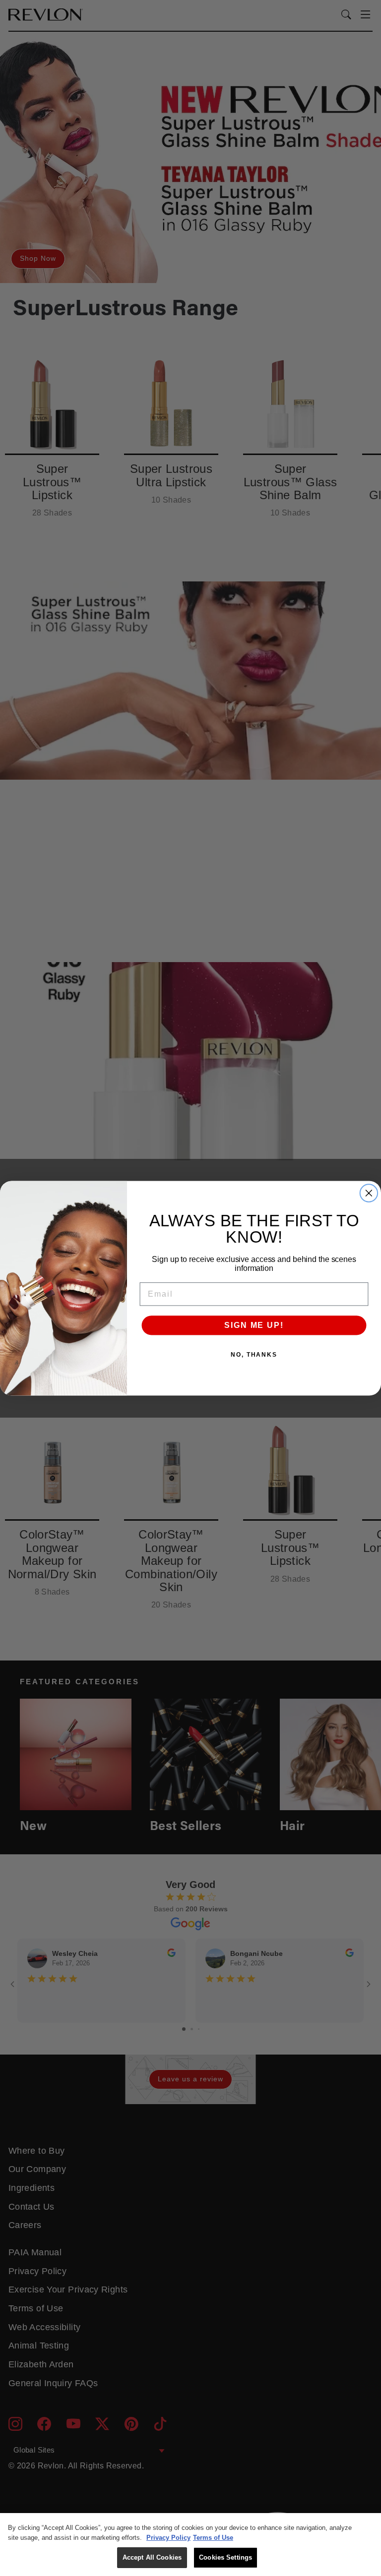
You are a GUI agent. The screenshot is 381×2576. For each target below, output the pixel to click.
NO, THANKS (254, 1355)
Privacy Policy (168, 2538)
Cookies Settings (225, 2557)
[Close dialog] (369, 1193)
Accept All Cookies (152, 2557)
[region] (190, 2545)
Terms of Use (213, 2538)
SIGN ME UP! (254, 1325)
